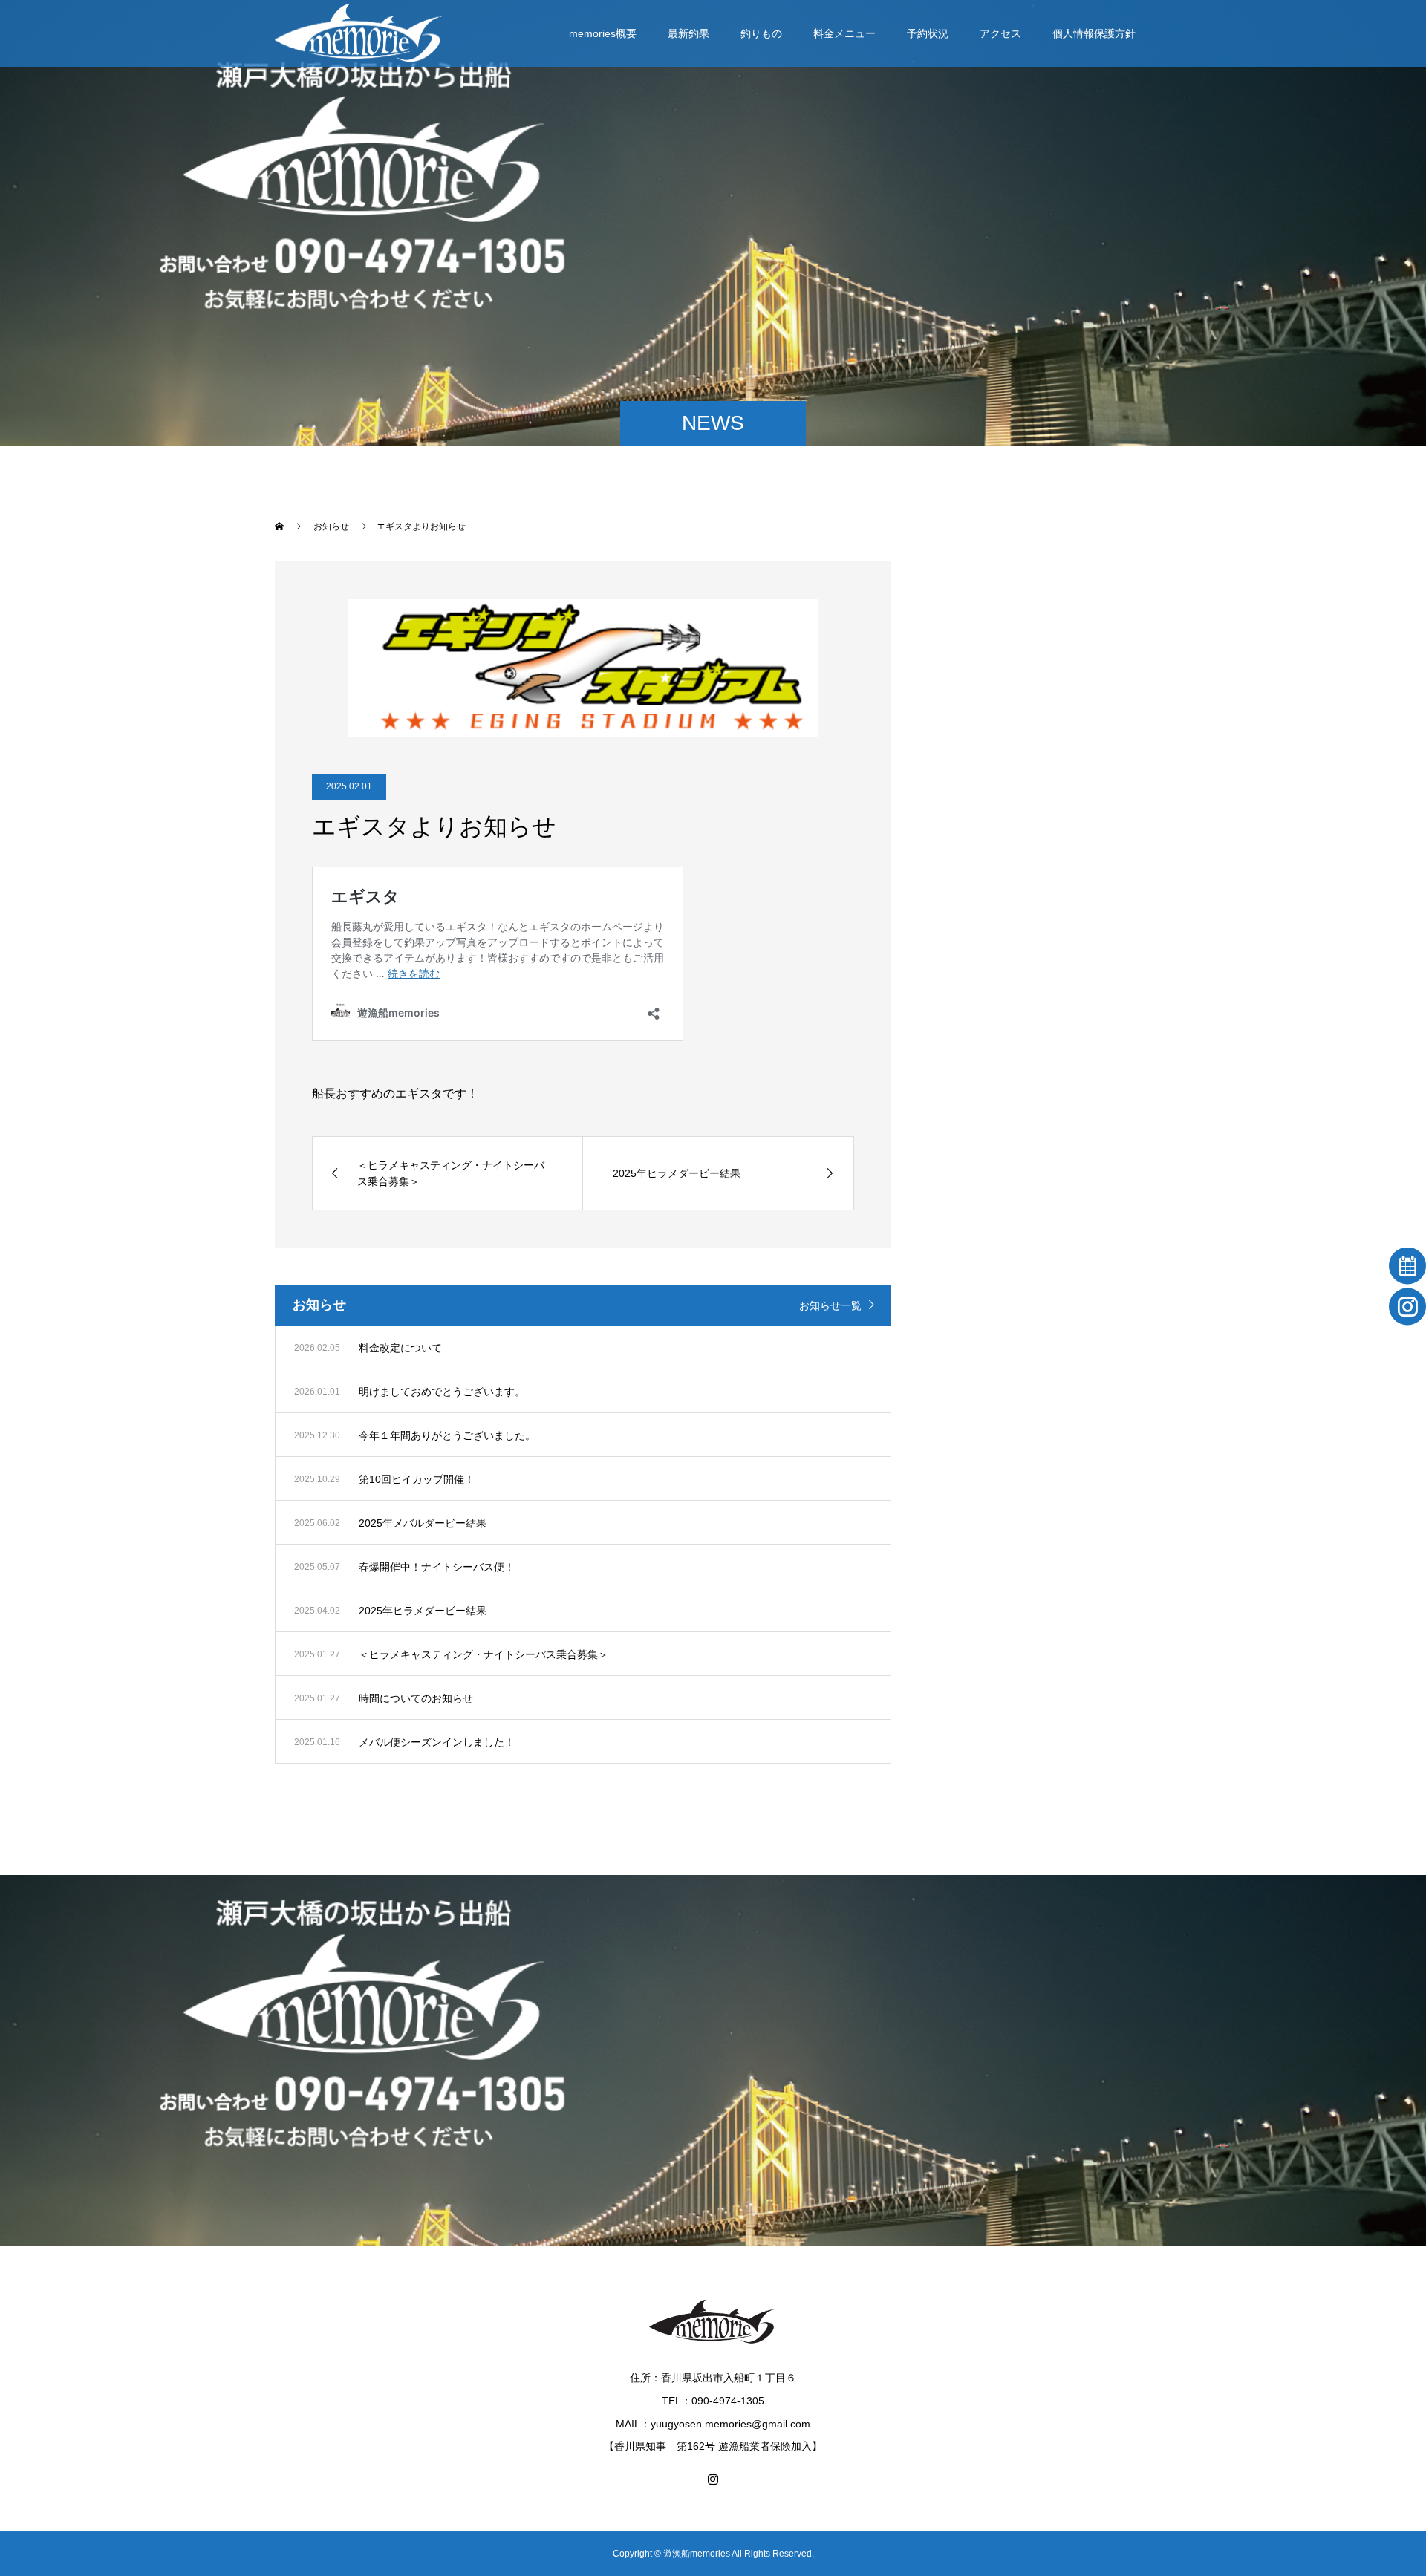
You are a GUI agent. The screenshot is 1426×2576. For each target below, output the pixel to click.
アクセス (1000, 33)
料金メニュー (844, 33)
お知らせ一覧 (830, 1305)
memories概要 (603, 33)
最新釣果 (688, 33)
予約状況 (928, 33)
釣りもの (761, 33)
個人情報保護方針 (1094, 33)
